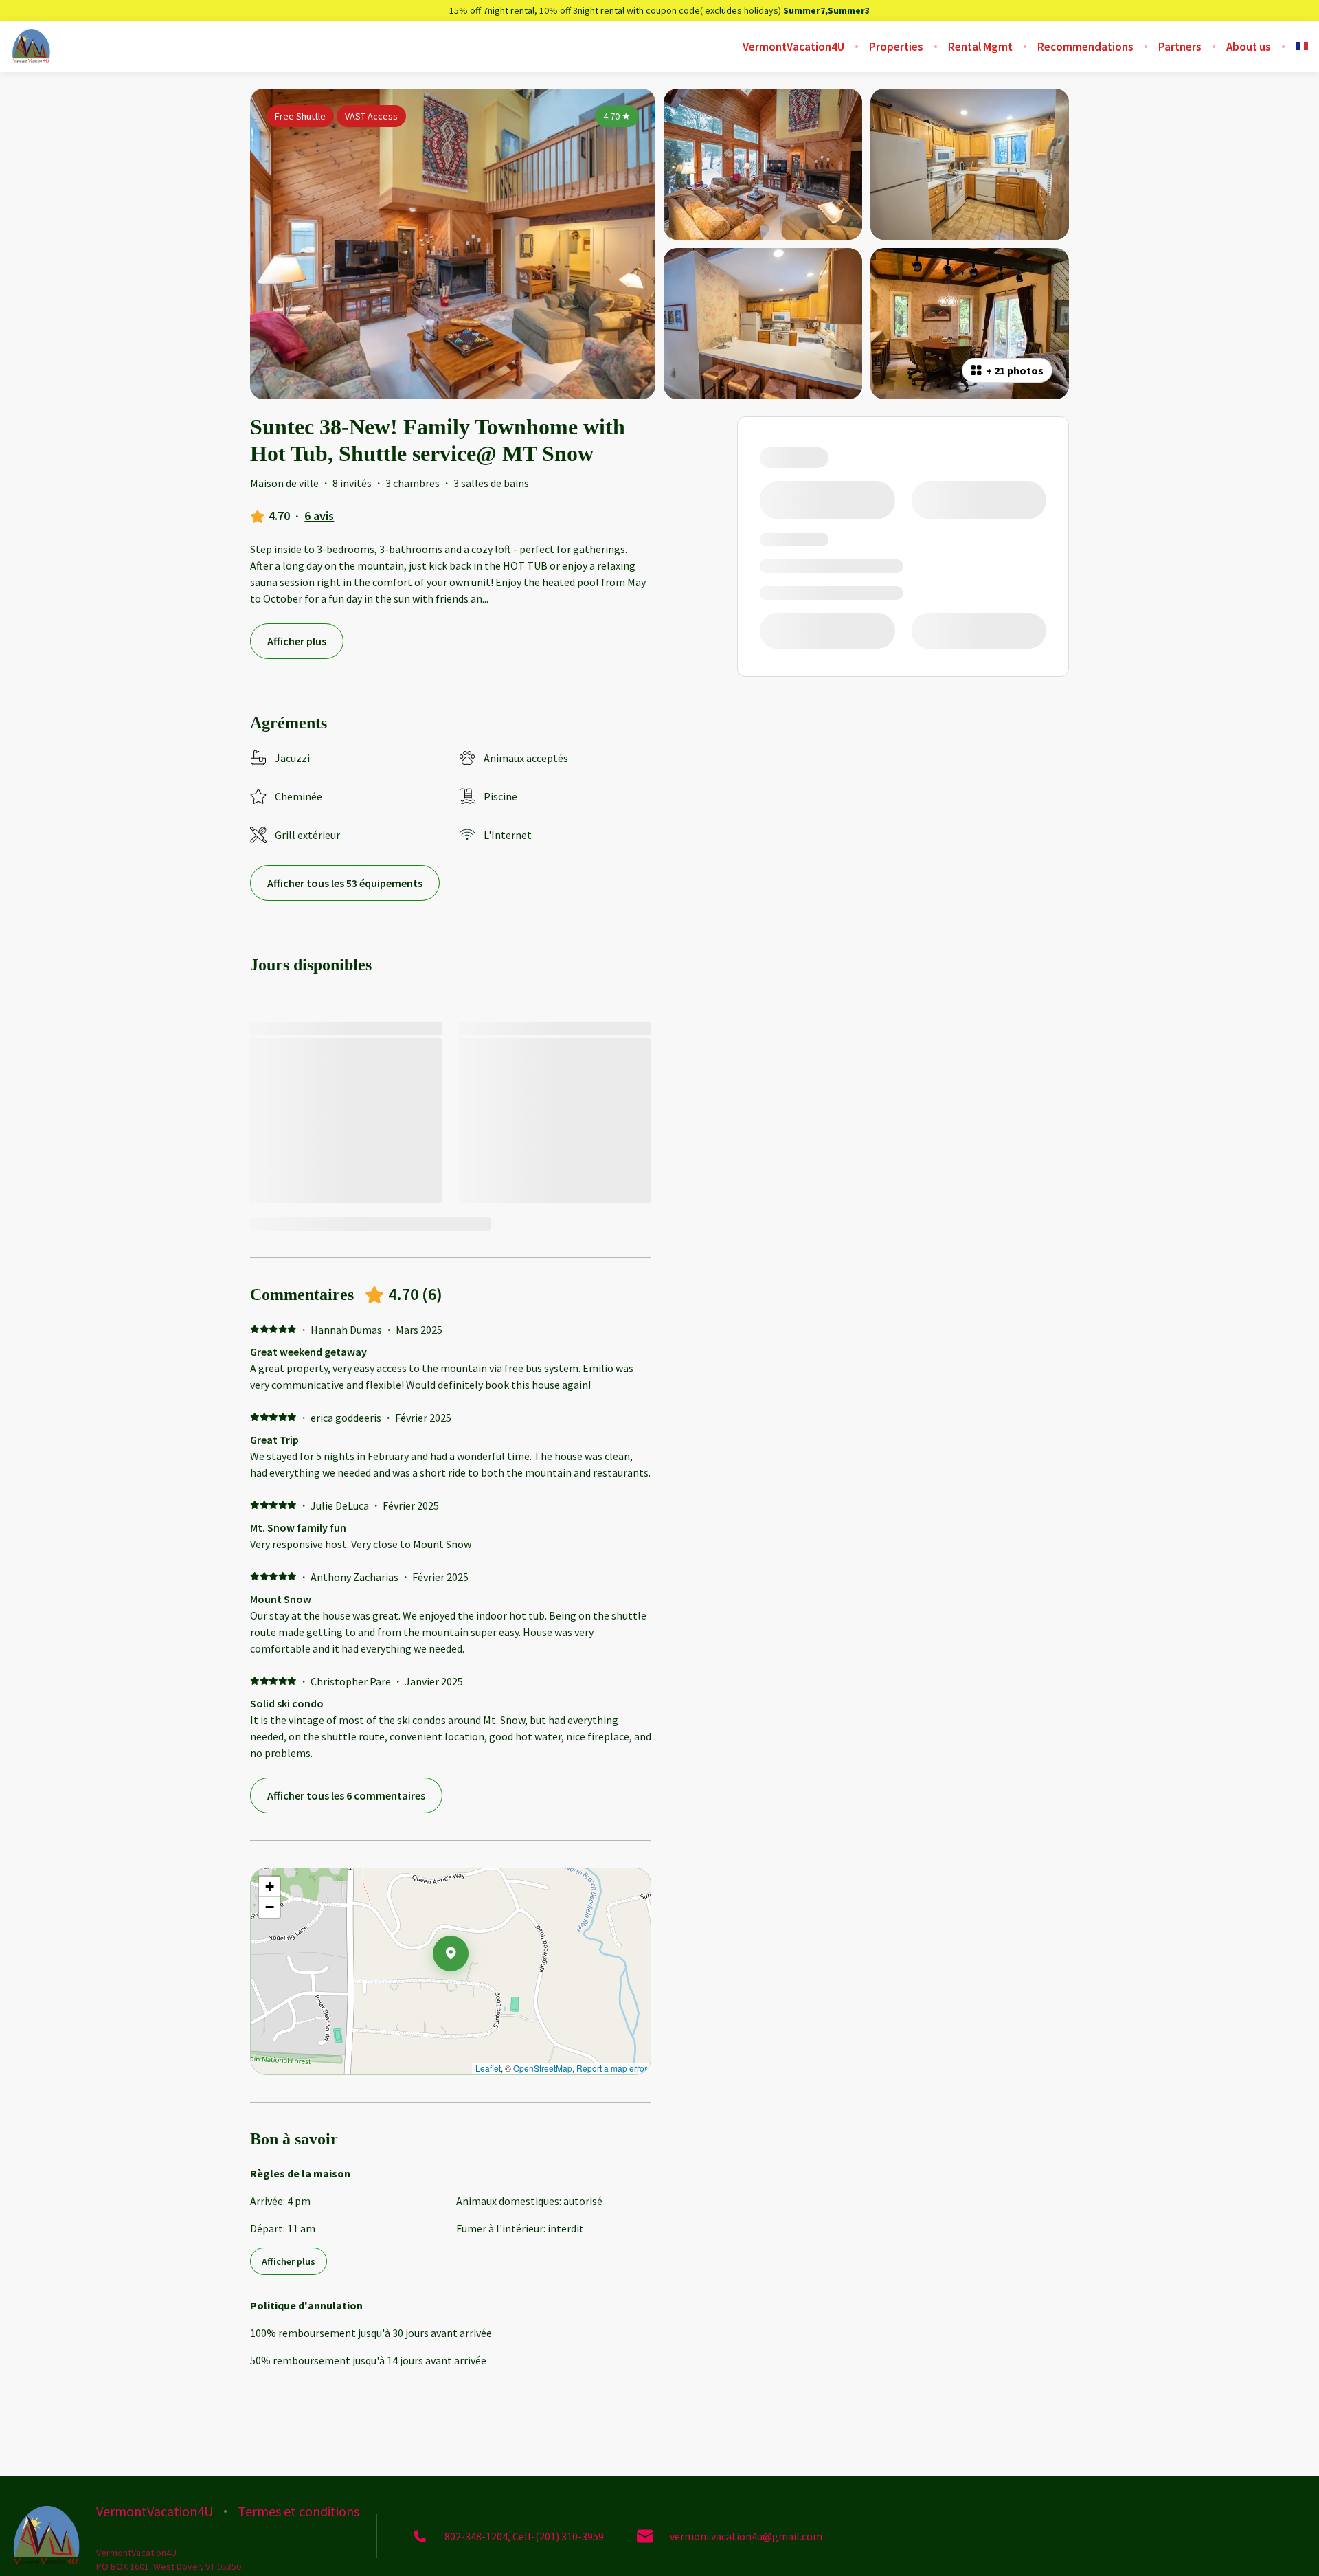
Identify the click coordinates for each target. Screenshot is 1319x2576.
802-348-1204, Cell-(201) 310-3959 (524, 2536)
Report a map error (612, 2068)
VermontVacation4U (793, 47)
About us (1249, 47)
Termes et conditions (298, 2511)
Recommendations (1085, 47)
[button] (469, 1989)
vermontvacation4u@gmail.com (746, 2536)
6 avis (319, 516)
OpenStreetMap (543, 2068)
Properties (896, 47)
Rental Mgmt (980, 47)
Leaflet (488, 2068)
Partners (1180, 47)
